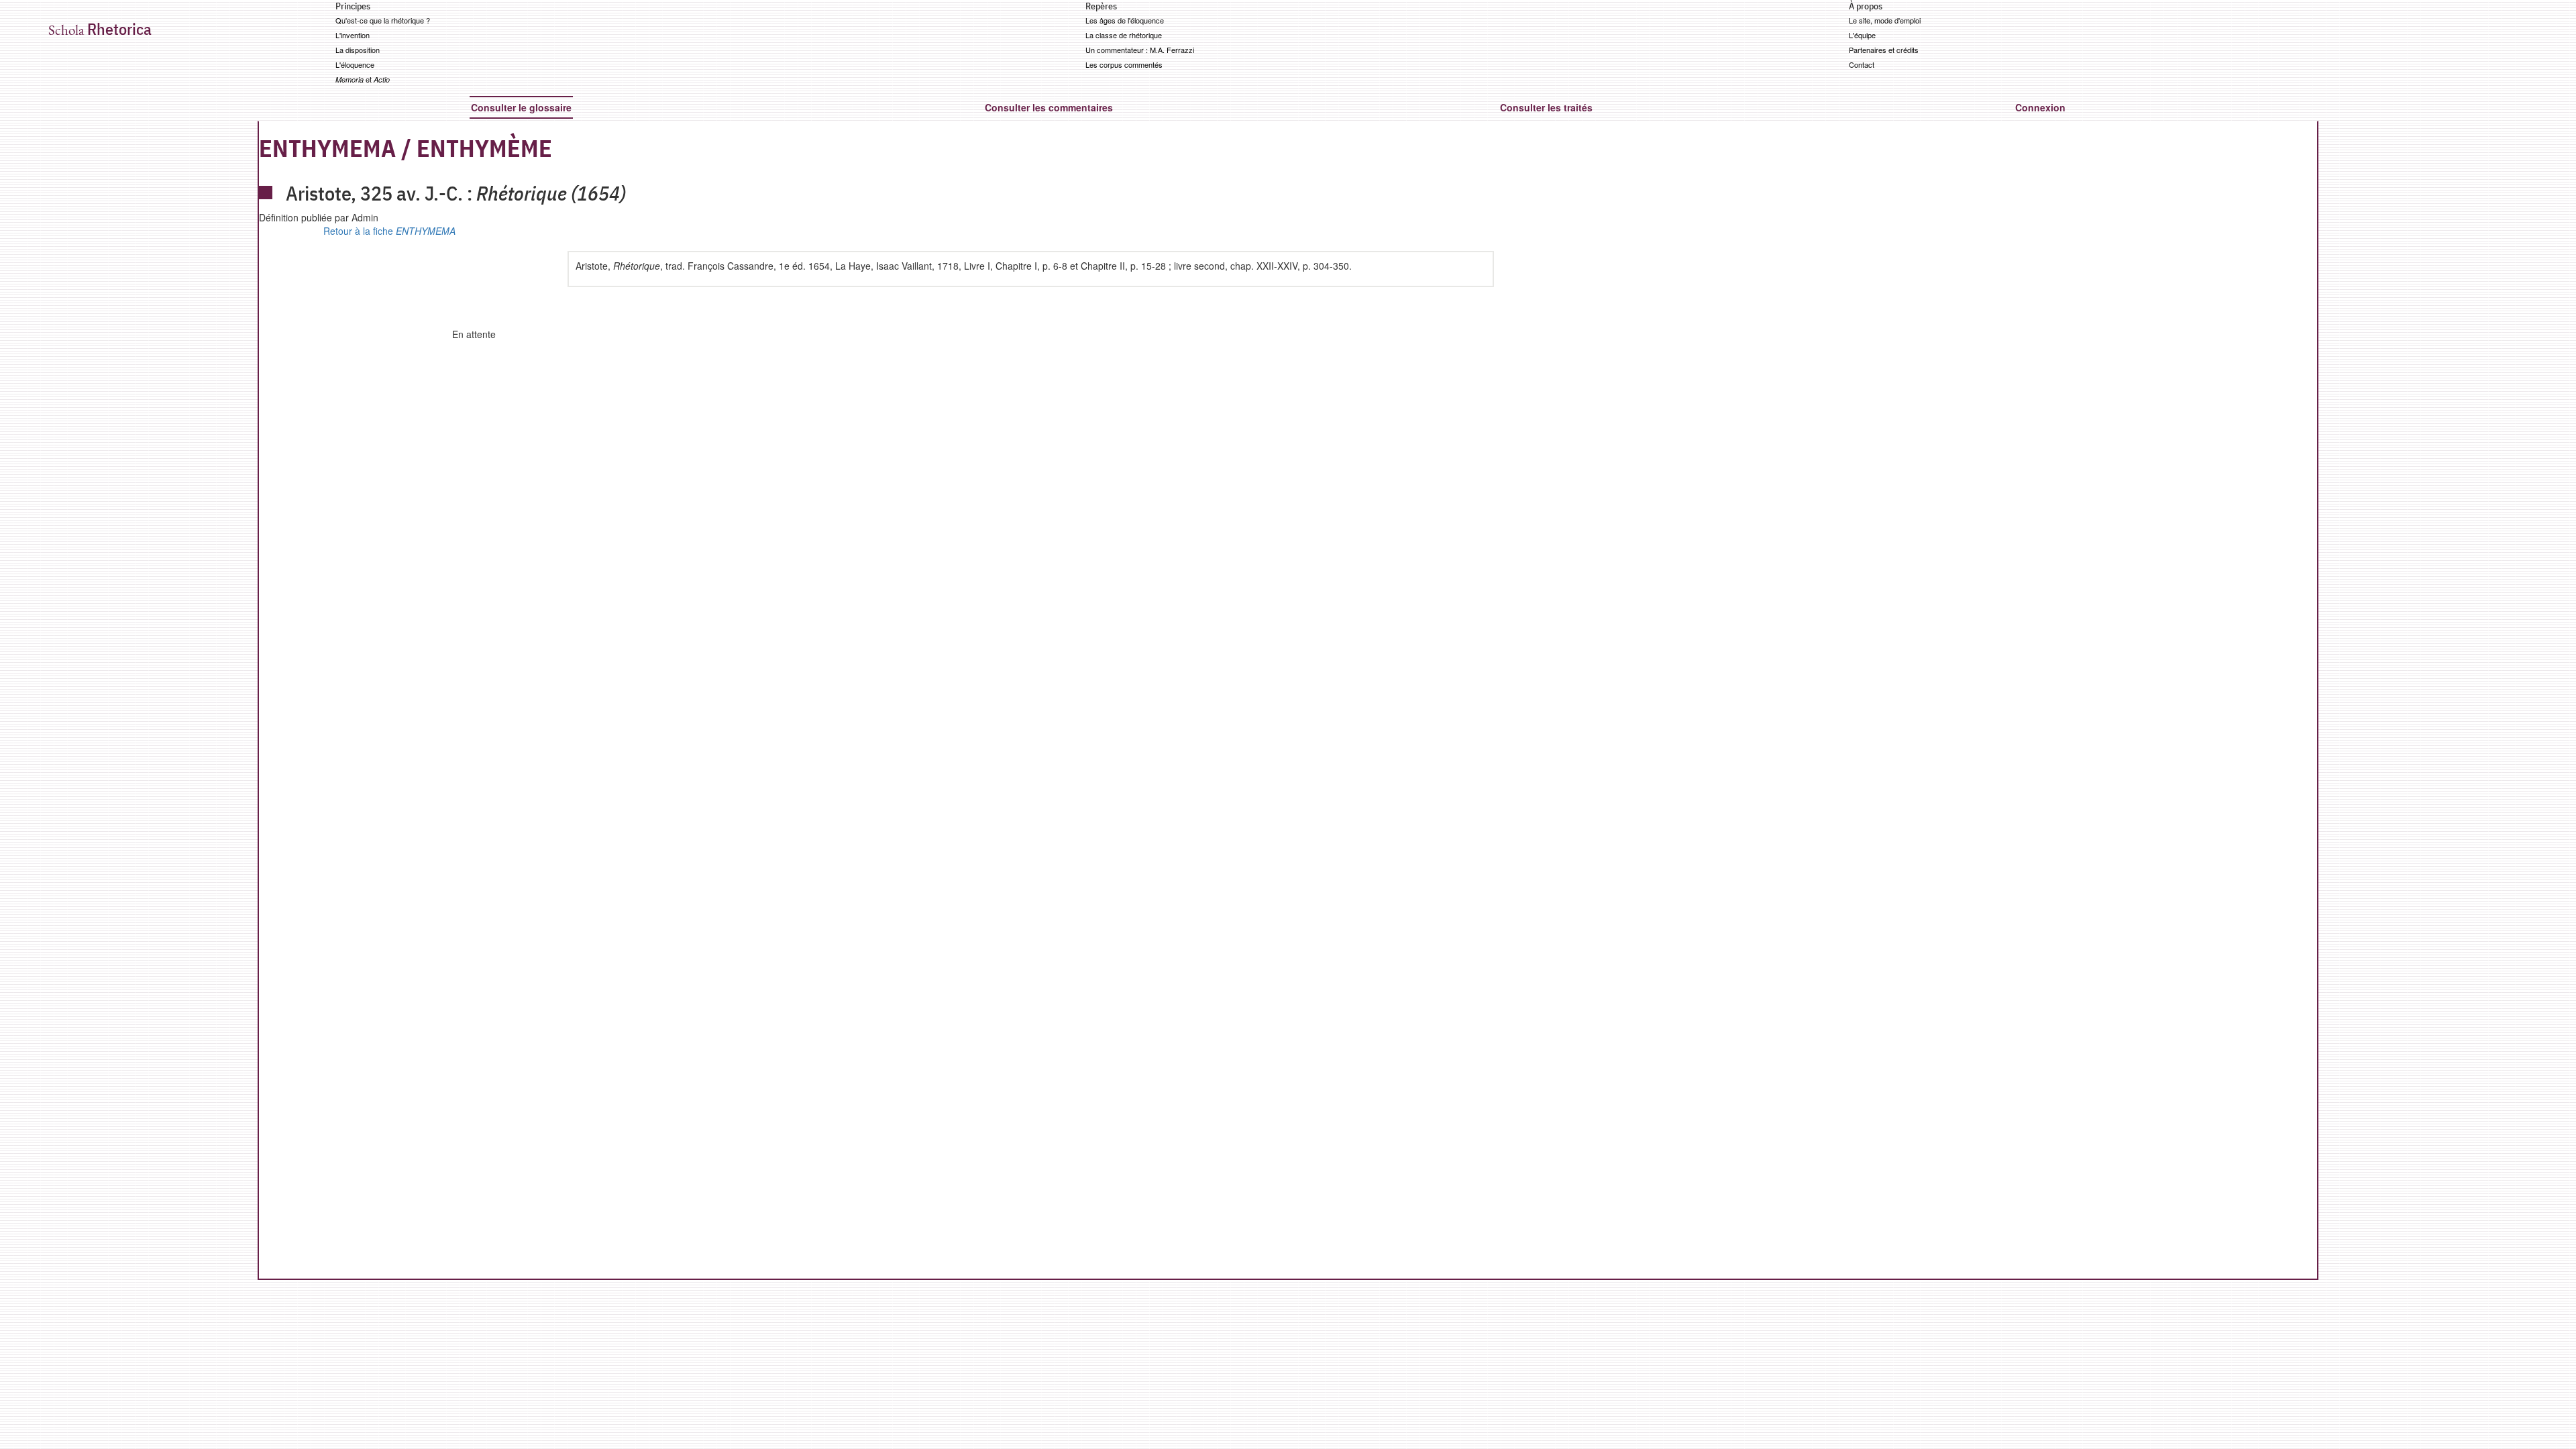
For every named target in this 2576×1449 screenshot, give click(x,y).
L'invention (353, 35)
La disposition (358, 50)
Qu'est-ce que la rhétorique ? (383, 20)
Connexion (2040, 107)
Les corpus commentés (1124, 64)
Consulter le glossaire (521, 107)
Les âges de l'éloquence (1125, 20)
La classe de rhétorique (1124, 35)
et (363, 79)
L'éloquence (355, 64)
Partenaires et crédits (1884, 50)
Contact (1862, 64)
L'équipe (1862, 35)
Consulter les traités (1546, 107)
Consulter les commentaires (1049, 107)
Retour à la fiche (389, 231)
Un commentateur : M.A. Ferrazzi (1140, 50)
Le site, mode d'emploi (1885, 20)
